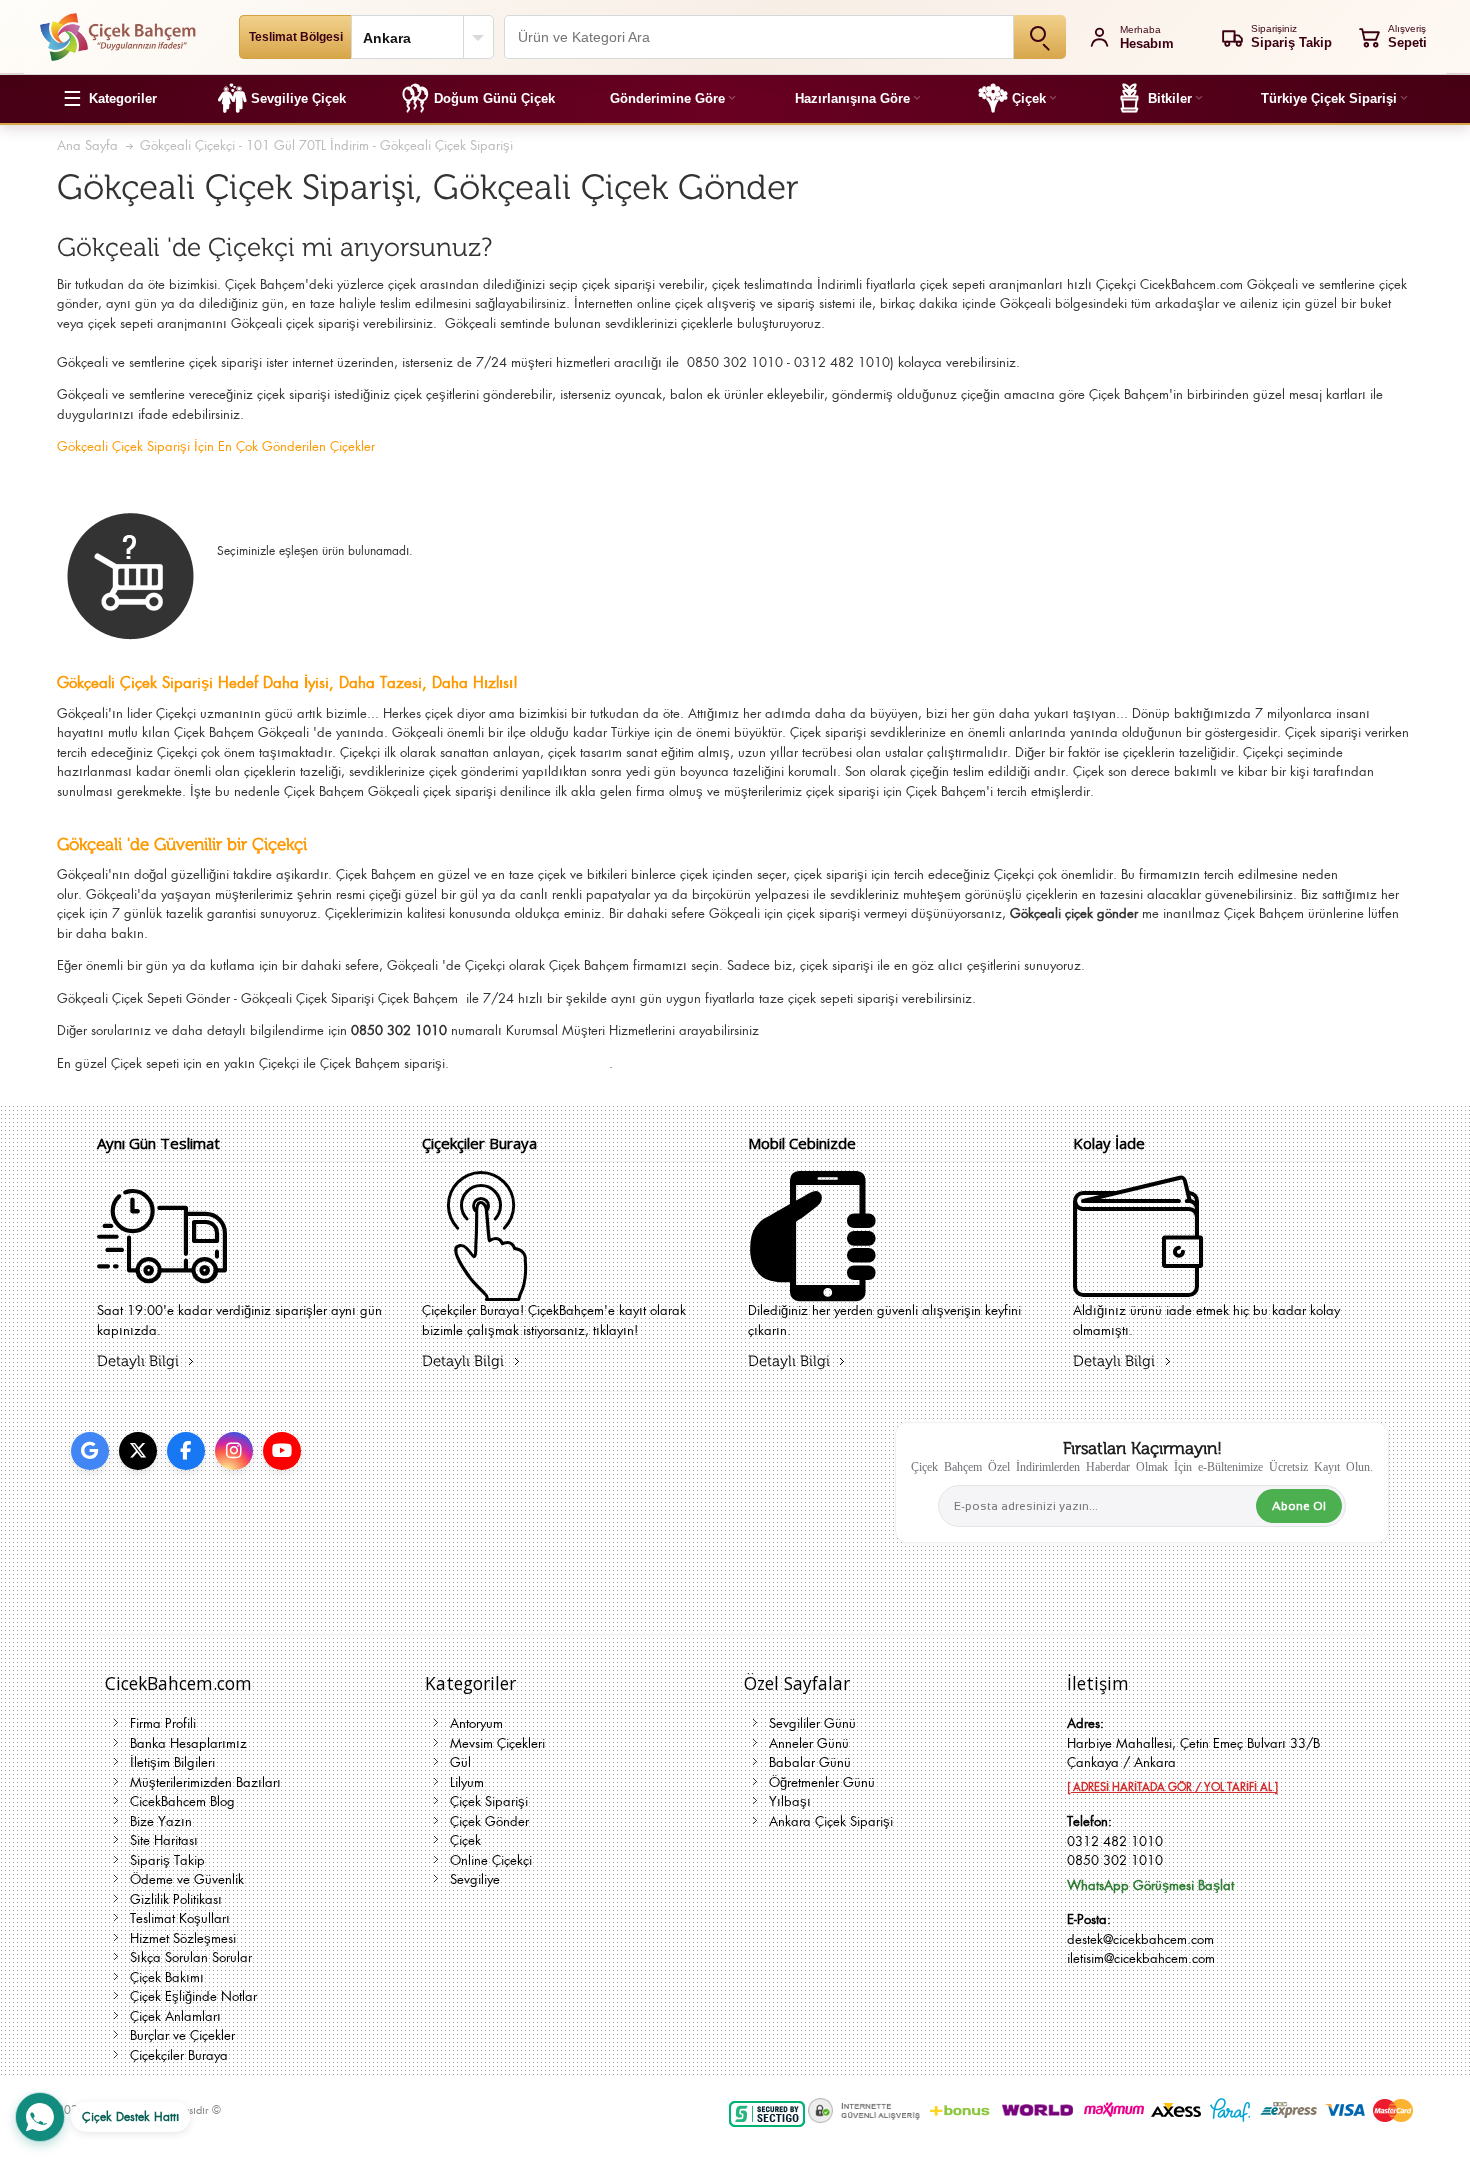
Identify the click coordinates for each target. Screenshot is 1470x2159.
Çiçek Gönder (489, 1821)
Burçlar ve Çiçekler (182, 2035)
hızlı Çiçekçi (1101, 284)
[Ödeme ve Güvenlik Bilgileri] (813, 1288)
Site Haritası (164, 1840)
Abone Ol (1299, 1506)
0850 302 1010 (1115, 1860)
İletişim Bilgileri (172, 1762)
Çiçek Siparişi (489, 1801)
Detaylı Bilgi (138, 1361)
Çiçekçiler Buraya (179, 2055)
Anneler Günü (809, 1743)
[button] (110, 99)
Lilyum (467, 1782)
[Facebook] (186, 1451)
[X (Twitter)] (138, 1451)
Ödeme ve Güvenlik (187, 1879)
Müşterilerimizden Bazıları (205, 1782)
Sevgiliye (475, 1879)
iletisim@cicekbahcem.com (1141, 1958)
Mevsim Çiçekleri (497, 1743)
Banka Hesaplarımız (188, 1743)
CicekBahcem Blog (182, 1801)
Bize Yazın (161, 1821)
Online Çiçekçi (491, 1860)
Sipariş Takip (167, 1860)
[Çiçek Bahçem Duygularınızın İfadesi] (117, 37)
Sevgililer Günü (812, 1723)
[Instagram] (234, 1451)
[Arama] (1040, 37)
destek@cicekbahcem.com (1140, 1939)
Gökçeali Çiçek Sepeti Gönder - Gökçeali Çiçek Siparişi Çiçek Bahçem (259, 998)
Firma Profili (163, 1723)
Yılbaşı (790, 1801)
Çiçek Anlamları (175, 2016)
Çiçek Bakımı (167, 1977)
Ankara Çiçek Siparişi (831, 1821)
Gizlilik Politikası (176, 1899)
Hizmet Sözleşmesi (183, 1938)
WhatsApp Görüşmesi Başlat (1150, 1885)
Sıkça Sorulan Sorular (191, 1957)
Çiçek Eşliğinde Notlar (193, 1996)
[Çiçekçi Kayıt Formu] (487, 1288)
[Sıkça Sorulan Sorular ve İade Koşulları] (1138, 1288)
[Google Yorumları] (90, 1451)
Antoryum (476, 1723)
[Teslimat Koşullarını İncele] (162, 1288)
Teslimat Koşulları (180, 1918)
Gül (460, 1762)
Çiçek (126, 1063)
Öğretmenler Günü (822, 1782)
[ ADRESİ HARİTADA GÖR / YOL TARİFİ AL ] (1172, 1787)
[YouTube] (282, 1451)
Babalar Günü (810, 1762)
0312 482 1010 (1115, 1841)
